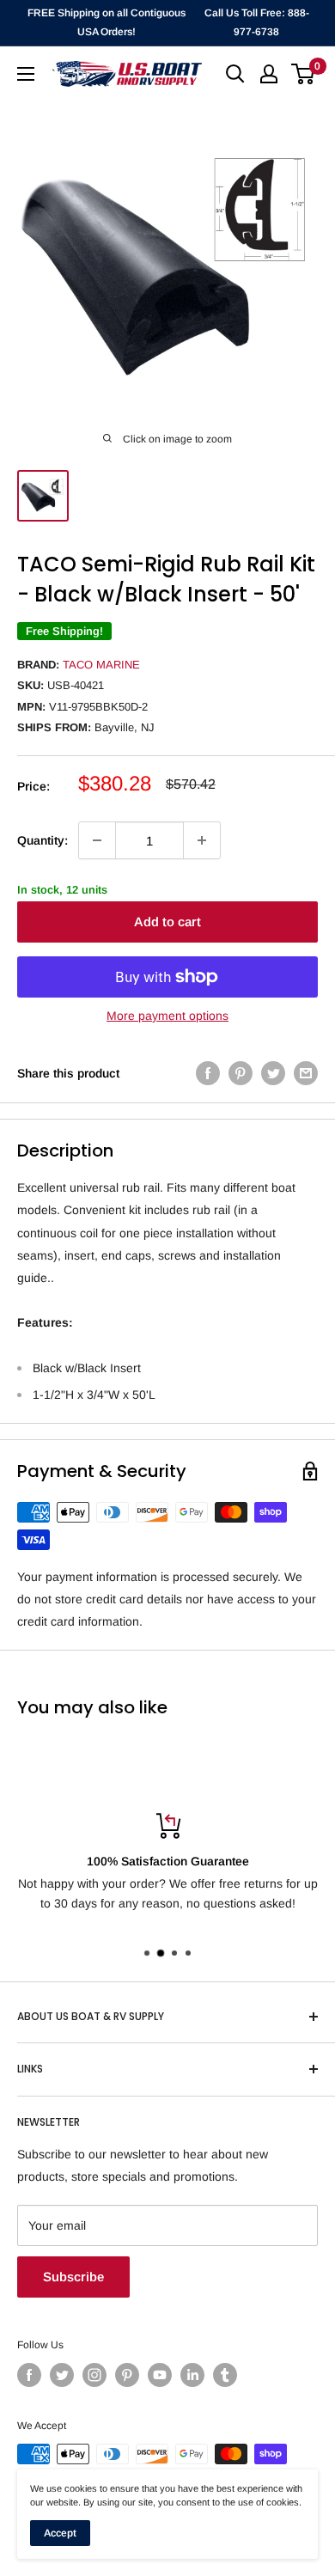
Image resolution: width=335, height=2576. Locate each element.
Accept (60, 2533)
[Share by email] (306, 1073)
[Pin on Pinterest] (241, 1073)
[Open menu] (26, 74)
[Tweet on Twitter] (273, 1073)
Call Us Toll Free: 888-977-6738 (257, 22)
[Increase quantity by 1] (202, 840)
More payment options (167, 1016)
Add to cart (167, 922)
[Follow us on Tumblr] (225, 2375)
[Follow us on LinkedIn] (192, 2375)
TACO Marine (101, 665)
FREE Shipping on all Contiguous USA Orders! (107, 22)
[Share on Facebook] (208, 1073)
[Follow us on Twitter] (62, 2375)
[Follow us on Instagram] (94, 2375)
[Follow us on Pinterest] (127, 2375)
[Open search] (235, 74)
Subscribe (73, 2277)
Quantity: (43, 840)
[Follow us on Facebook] (29, 2375)
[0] (304, 74)
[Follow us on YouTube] (160, 2375)
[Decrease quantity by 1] (97, 840)
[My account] (269, 74)
